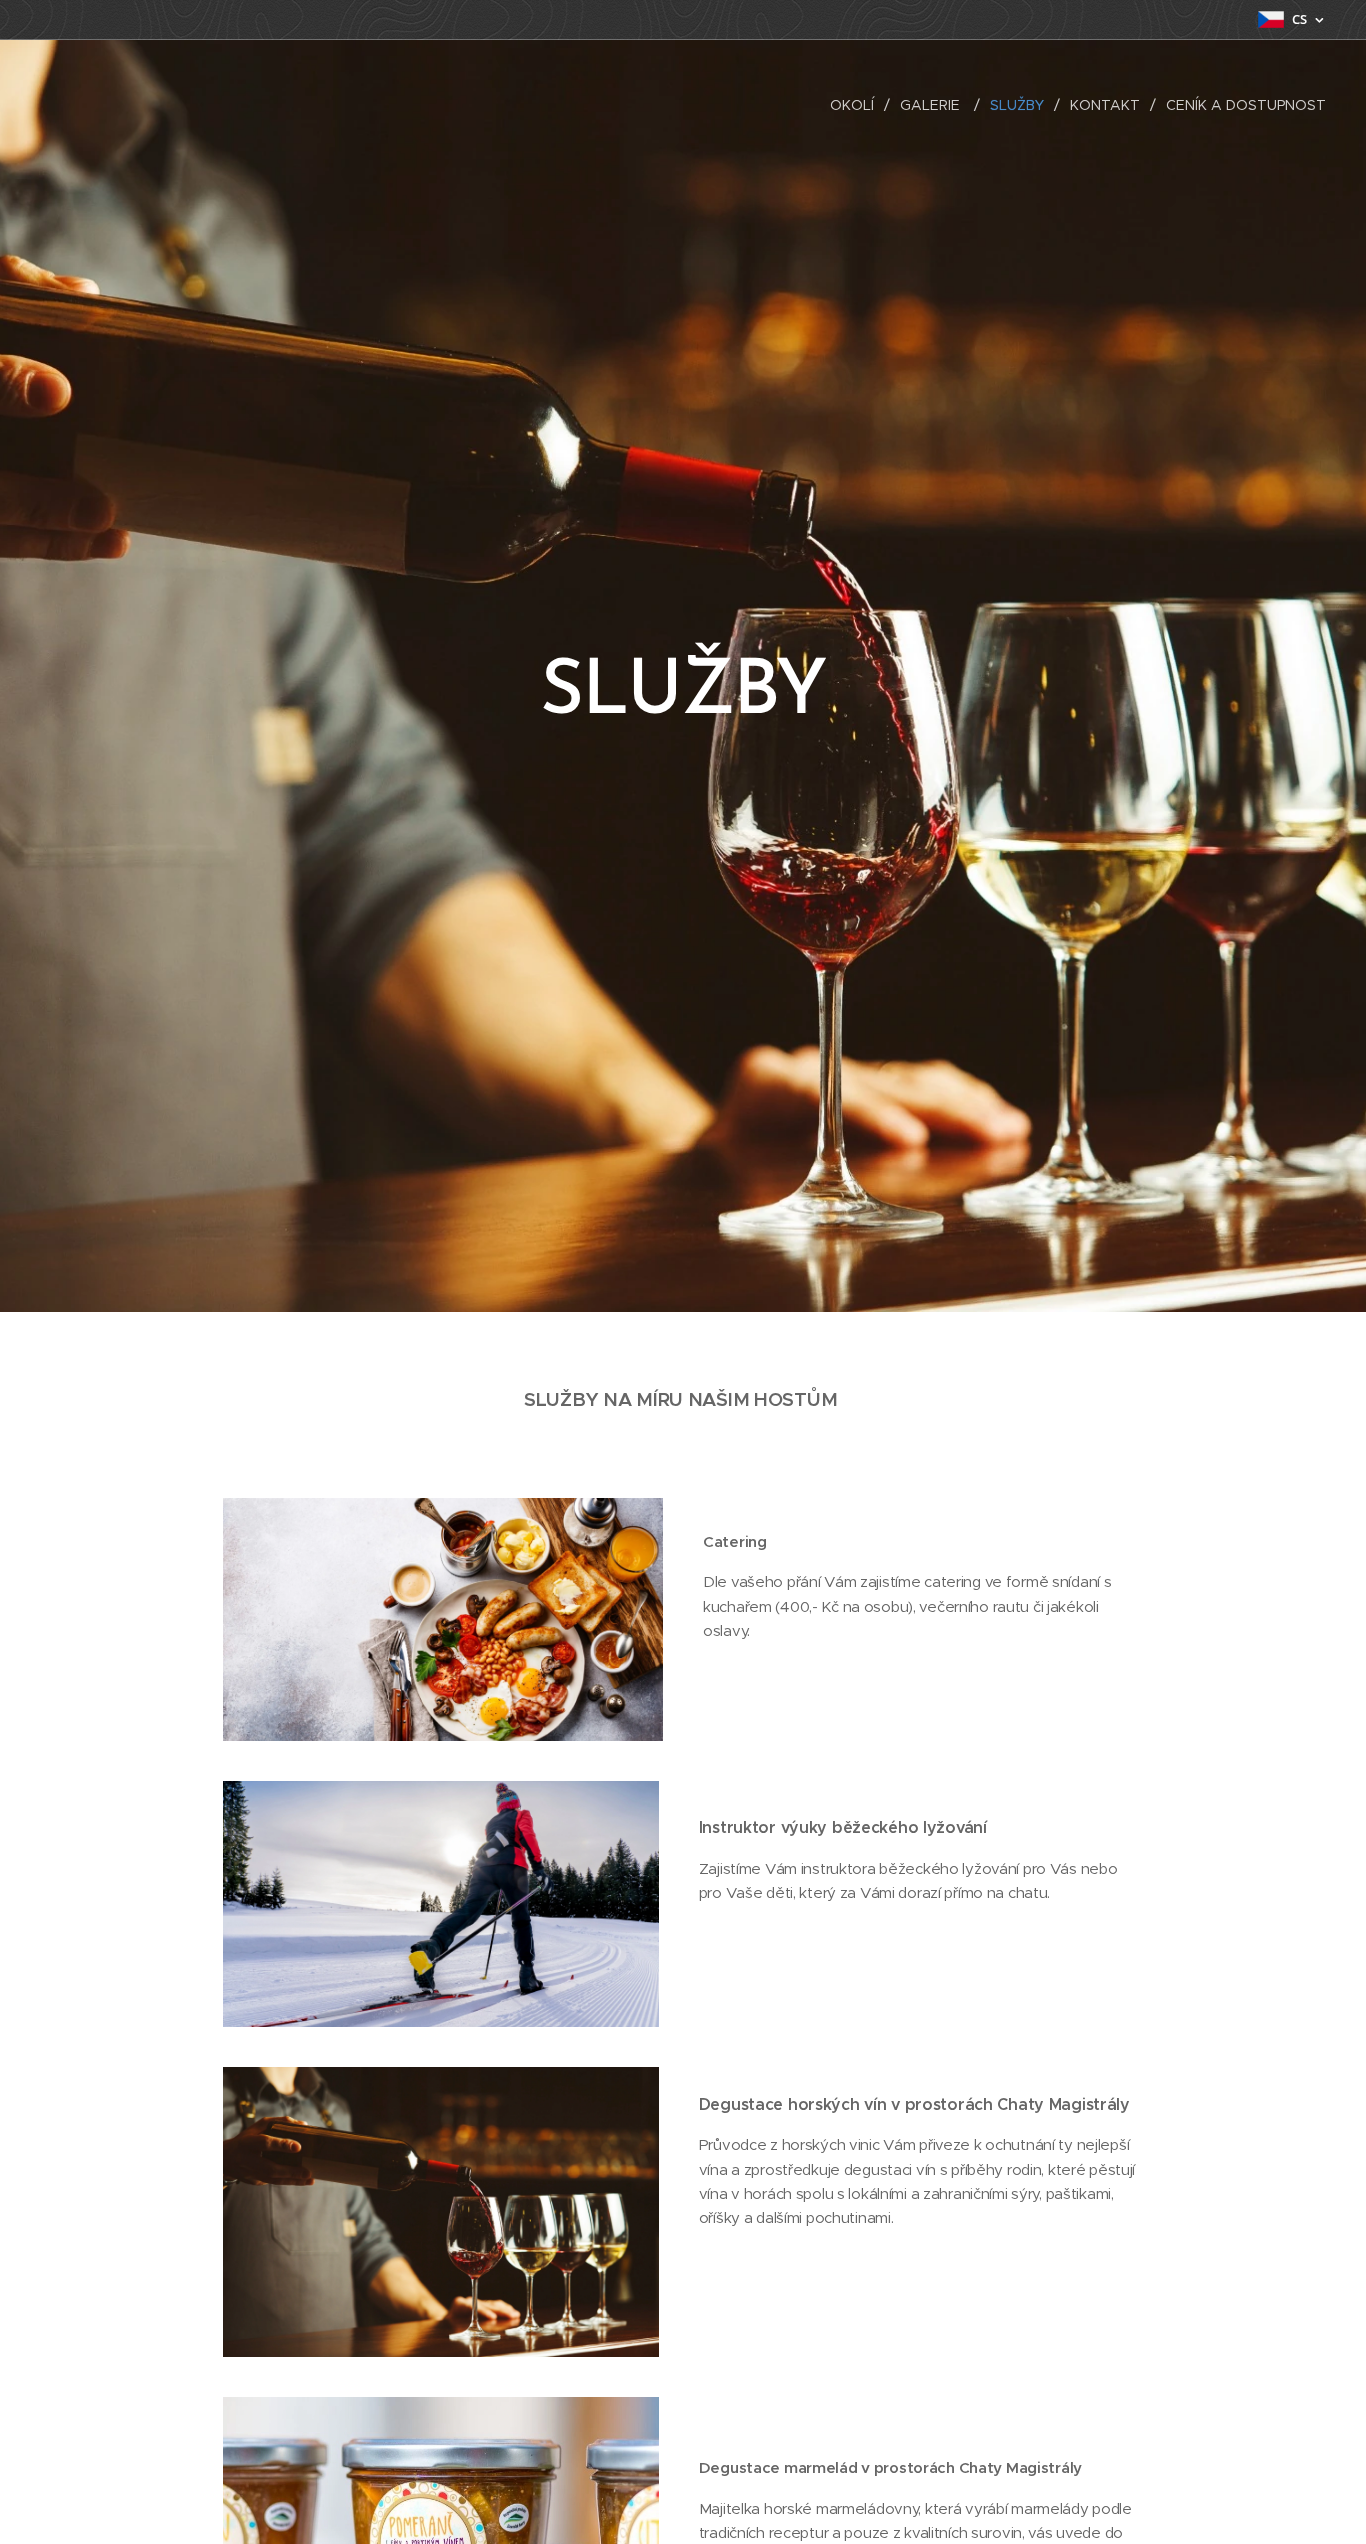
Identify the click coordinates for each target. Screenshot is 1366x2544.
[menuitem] (857, 105)
